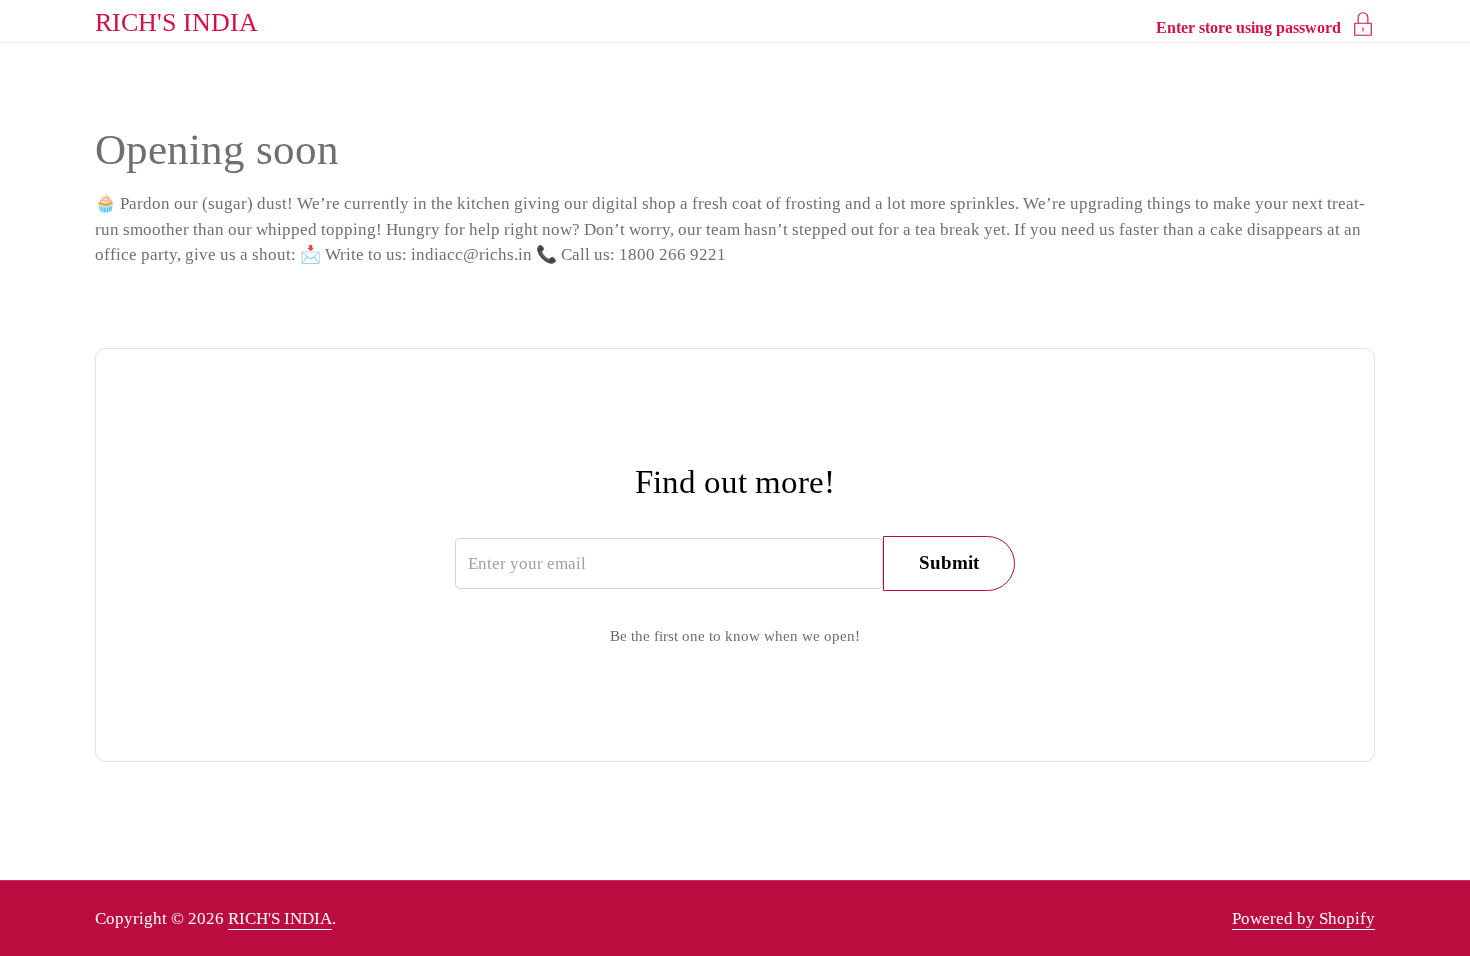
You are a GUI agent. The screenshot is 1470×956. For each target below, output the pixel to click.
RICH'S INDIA (176, 22)
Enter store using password (1248, 27)
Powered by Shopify (1303, 918)
